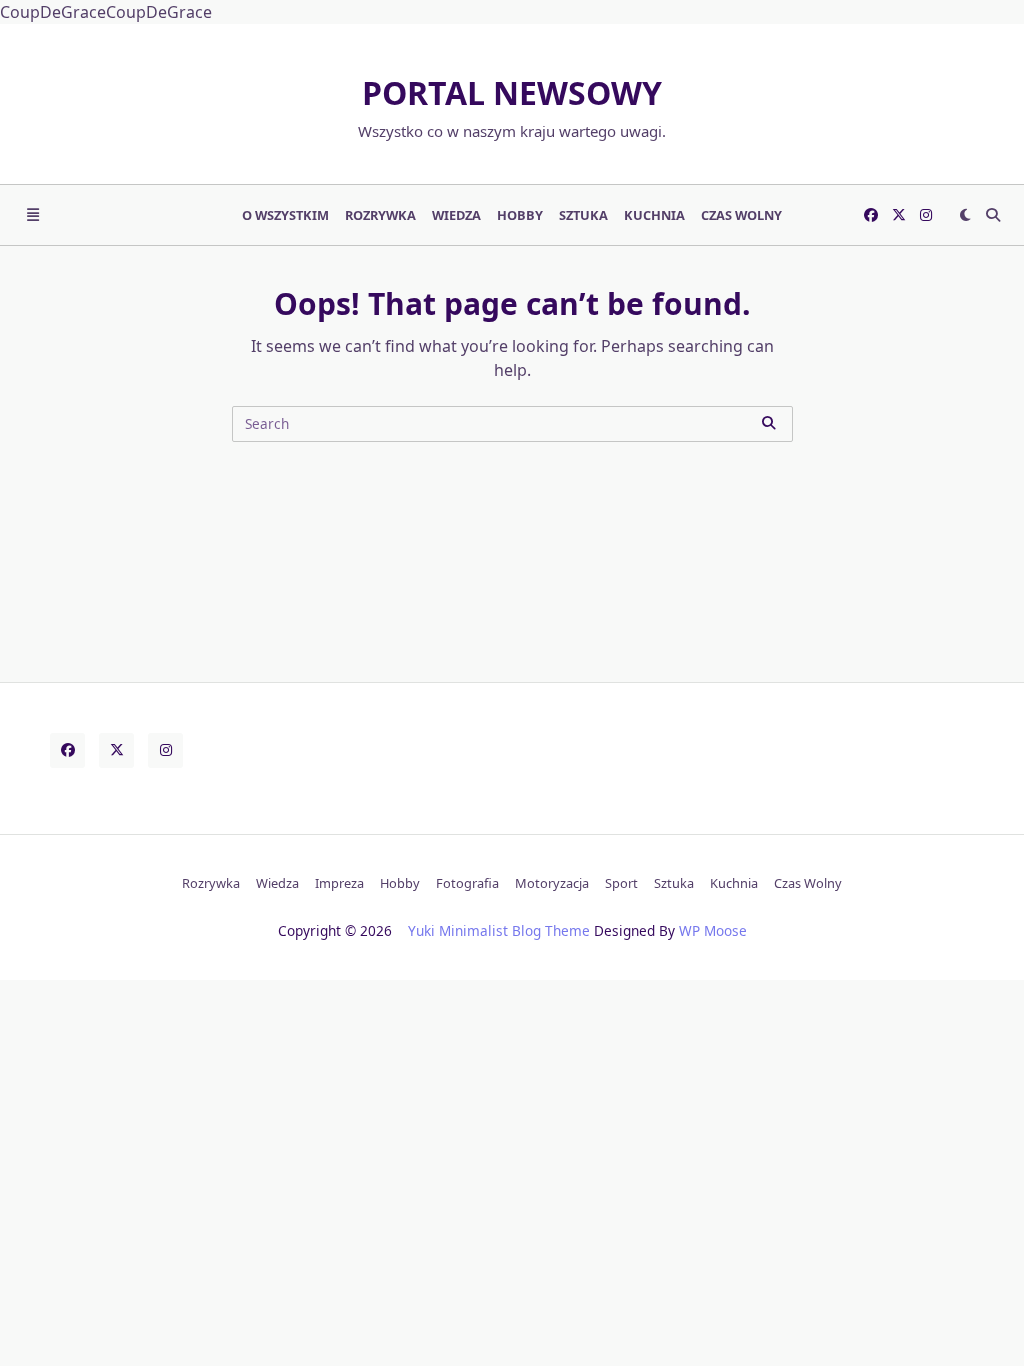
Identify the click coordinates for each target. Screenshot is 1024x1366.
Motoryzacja (552, 883)
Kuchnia (654, 215)
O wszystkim (285, 215)
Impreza (339, 883)
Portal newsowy (512, 92)
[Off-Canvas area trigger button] (33, 215)
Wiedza (456, 215)
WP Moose (713, 930)
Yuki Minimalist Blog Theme (499, 930)
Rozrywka (380, 215)
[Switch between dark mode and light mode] (965, 215)
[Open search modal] (993, 215)
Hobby (520, 215)
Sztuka (583, 215)
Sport (621, 883)
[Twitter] (899, 215)
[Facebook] (871, 215)
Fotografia (467, 883)
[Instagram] (926, 215)
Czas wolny (741, 215)
